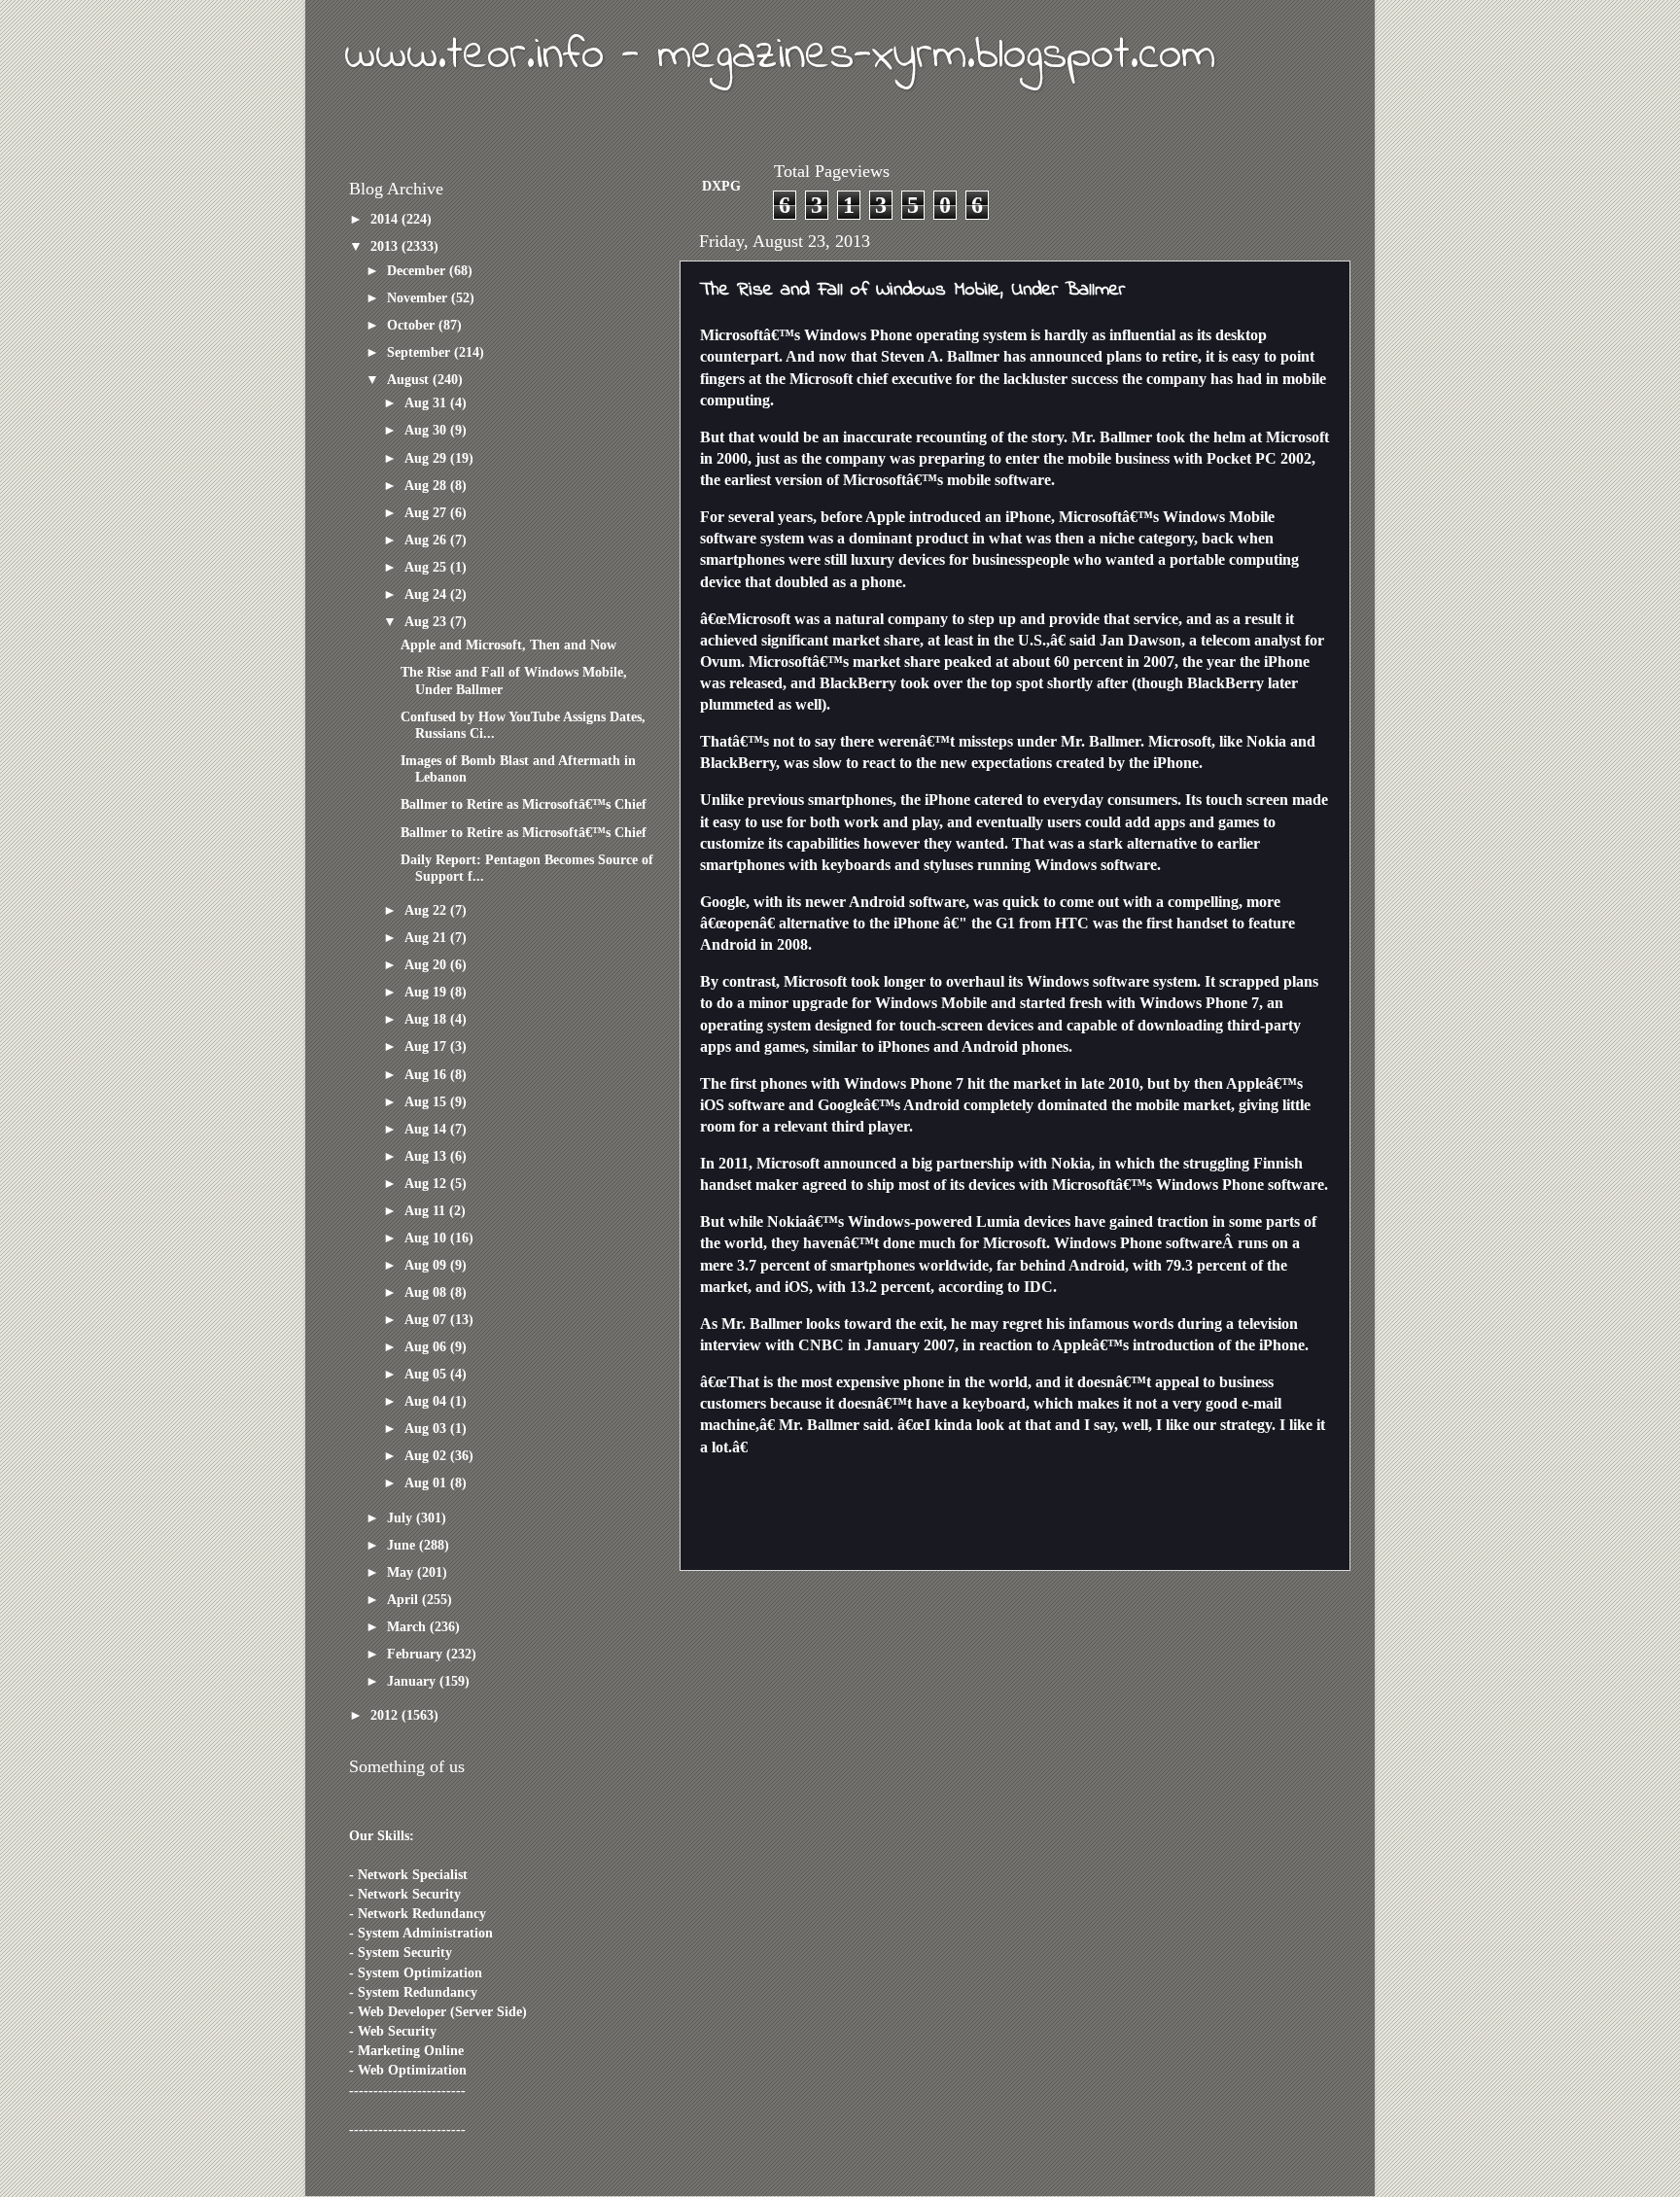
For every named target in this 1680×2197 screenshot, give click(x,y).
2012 (386, 1715)
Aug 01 (427, 1482)
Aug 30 (427, 430)
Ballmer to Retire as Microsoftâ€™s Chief (524, 804)
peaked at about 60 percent (1033, 662)
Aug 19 (427, 992)
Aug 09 (427, 1265)
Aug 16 (427, 1074)
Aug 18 (427, 1019)
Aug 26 (427, 540)
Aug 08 (427, 1292)
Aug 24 (427, 594)
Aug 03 (427, 1428)
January (413, 1681)
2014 (386, 219)
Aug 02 (427, 1455)
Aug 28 (427, 485)
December (418, 270)
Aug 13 (427, 1156)
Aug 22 (427, 910)
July (402, 1517)
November (419, 297)
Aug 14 (427, 1129)
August (410, 379)
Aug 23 (427, 621)
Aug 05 (427, 1374)
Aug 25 (427, 567)
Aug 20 (427, 964)
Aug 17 (427, 1046)
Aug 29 (427, 458)
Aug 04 (427, 1401)
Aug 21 (427, 937)
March (408, 1626)
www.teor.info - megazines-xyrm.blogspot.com (780, 55)
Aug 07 (427, 1319)
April (404, 1599)
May (402, 1572)
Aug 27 (427, 512)
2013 (386, 246)
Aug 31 (427, 402)
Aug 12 (427, 1183)
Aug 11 (427, 1210)
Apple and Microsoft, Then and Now (508, 645)
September (420, 352)
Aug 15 (427, 1101)
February (417, 1654)
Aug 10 (427, 1238)
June (403, 1545)
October (413, 325)
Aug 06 (427, 1346)
